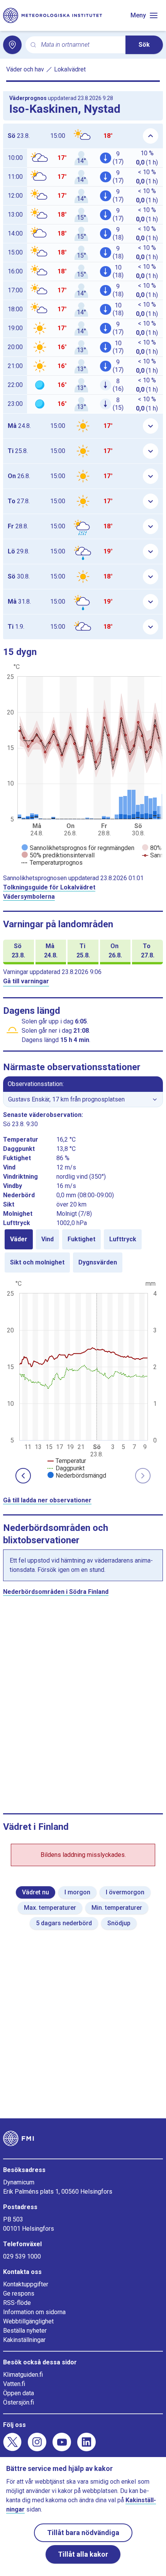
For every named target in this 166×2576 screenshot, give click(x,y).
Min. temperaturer (117, 1908)
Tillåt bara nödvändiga (83, 2533)
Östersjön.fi (19, 2402)
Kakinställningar (24, 2340)
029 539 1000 (22, 2256)
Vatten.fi (14, 2384)
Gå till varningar (26, 981)
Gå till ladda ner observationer (47, 1500)
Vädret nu (36, 1892)
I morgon (77, 1892)
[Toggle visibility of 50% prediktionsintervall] (58, 855)
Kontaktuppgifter (26, 2284)
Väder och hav (25, 69)
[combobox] (80, 45)
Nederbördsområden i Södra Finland (56, 1592)
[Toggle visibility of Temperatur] (67, 1461)
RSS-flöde (17, 2303)
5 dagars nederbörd (64, 1923)
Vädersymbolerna (29, 897)
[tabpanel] (83, 1379)
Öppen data (19, 2393)
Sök (144, 45)
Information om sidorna (34, 2312)
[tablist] (83, 1251)
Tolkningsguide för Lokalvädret (49, 887)
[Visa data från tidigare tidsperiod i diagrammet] (23, 1476)
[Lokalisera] (12, 45)
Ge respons (19, 2293)
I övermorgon (125, 1892)
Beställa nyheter (25, 2331)
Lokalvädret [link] (70, 69)
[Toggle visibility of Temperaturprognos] (52, 863)
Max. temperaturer (50, 1908)
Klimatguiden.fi (23, 2375)
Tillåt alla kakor (83, 2554)
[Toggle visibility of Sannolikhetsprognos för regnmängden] (78, 848)
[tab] (19, 1239)
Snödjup (119, 1923)
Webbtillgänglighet (28, 2321)
